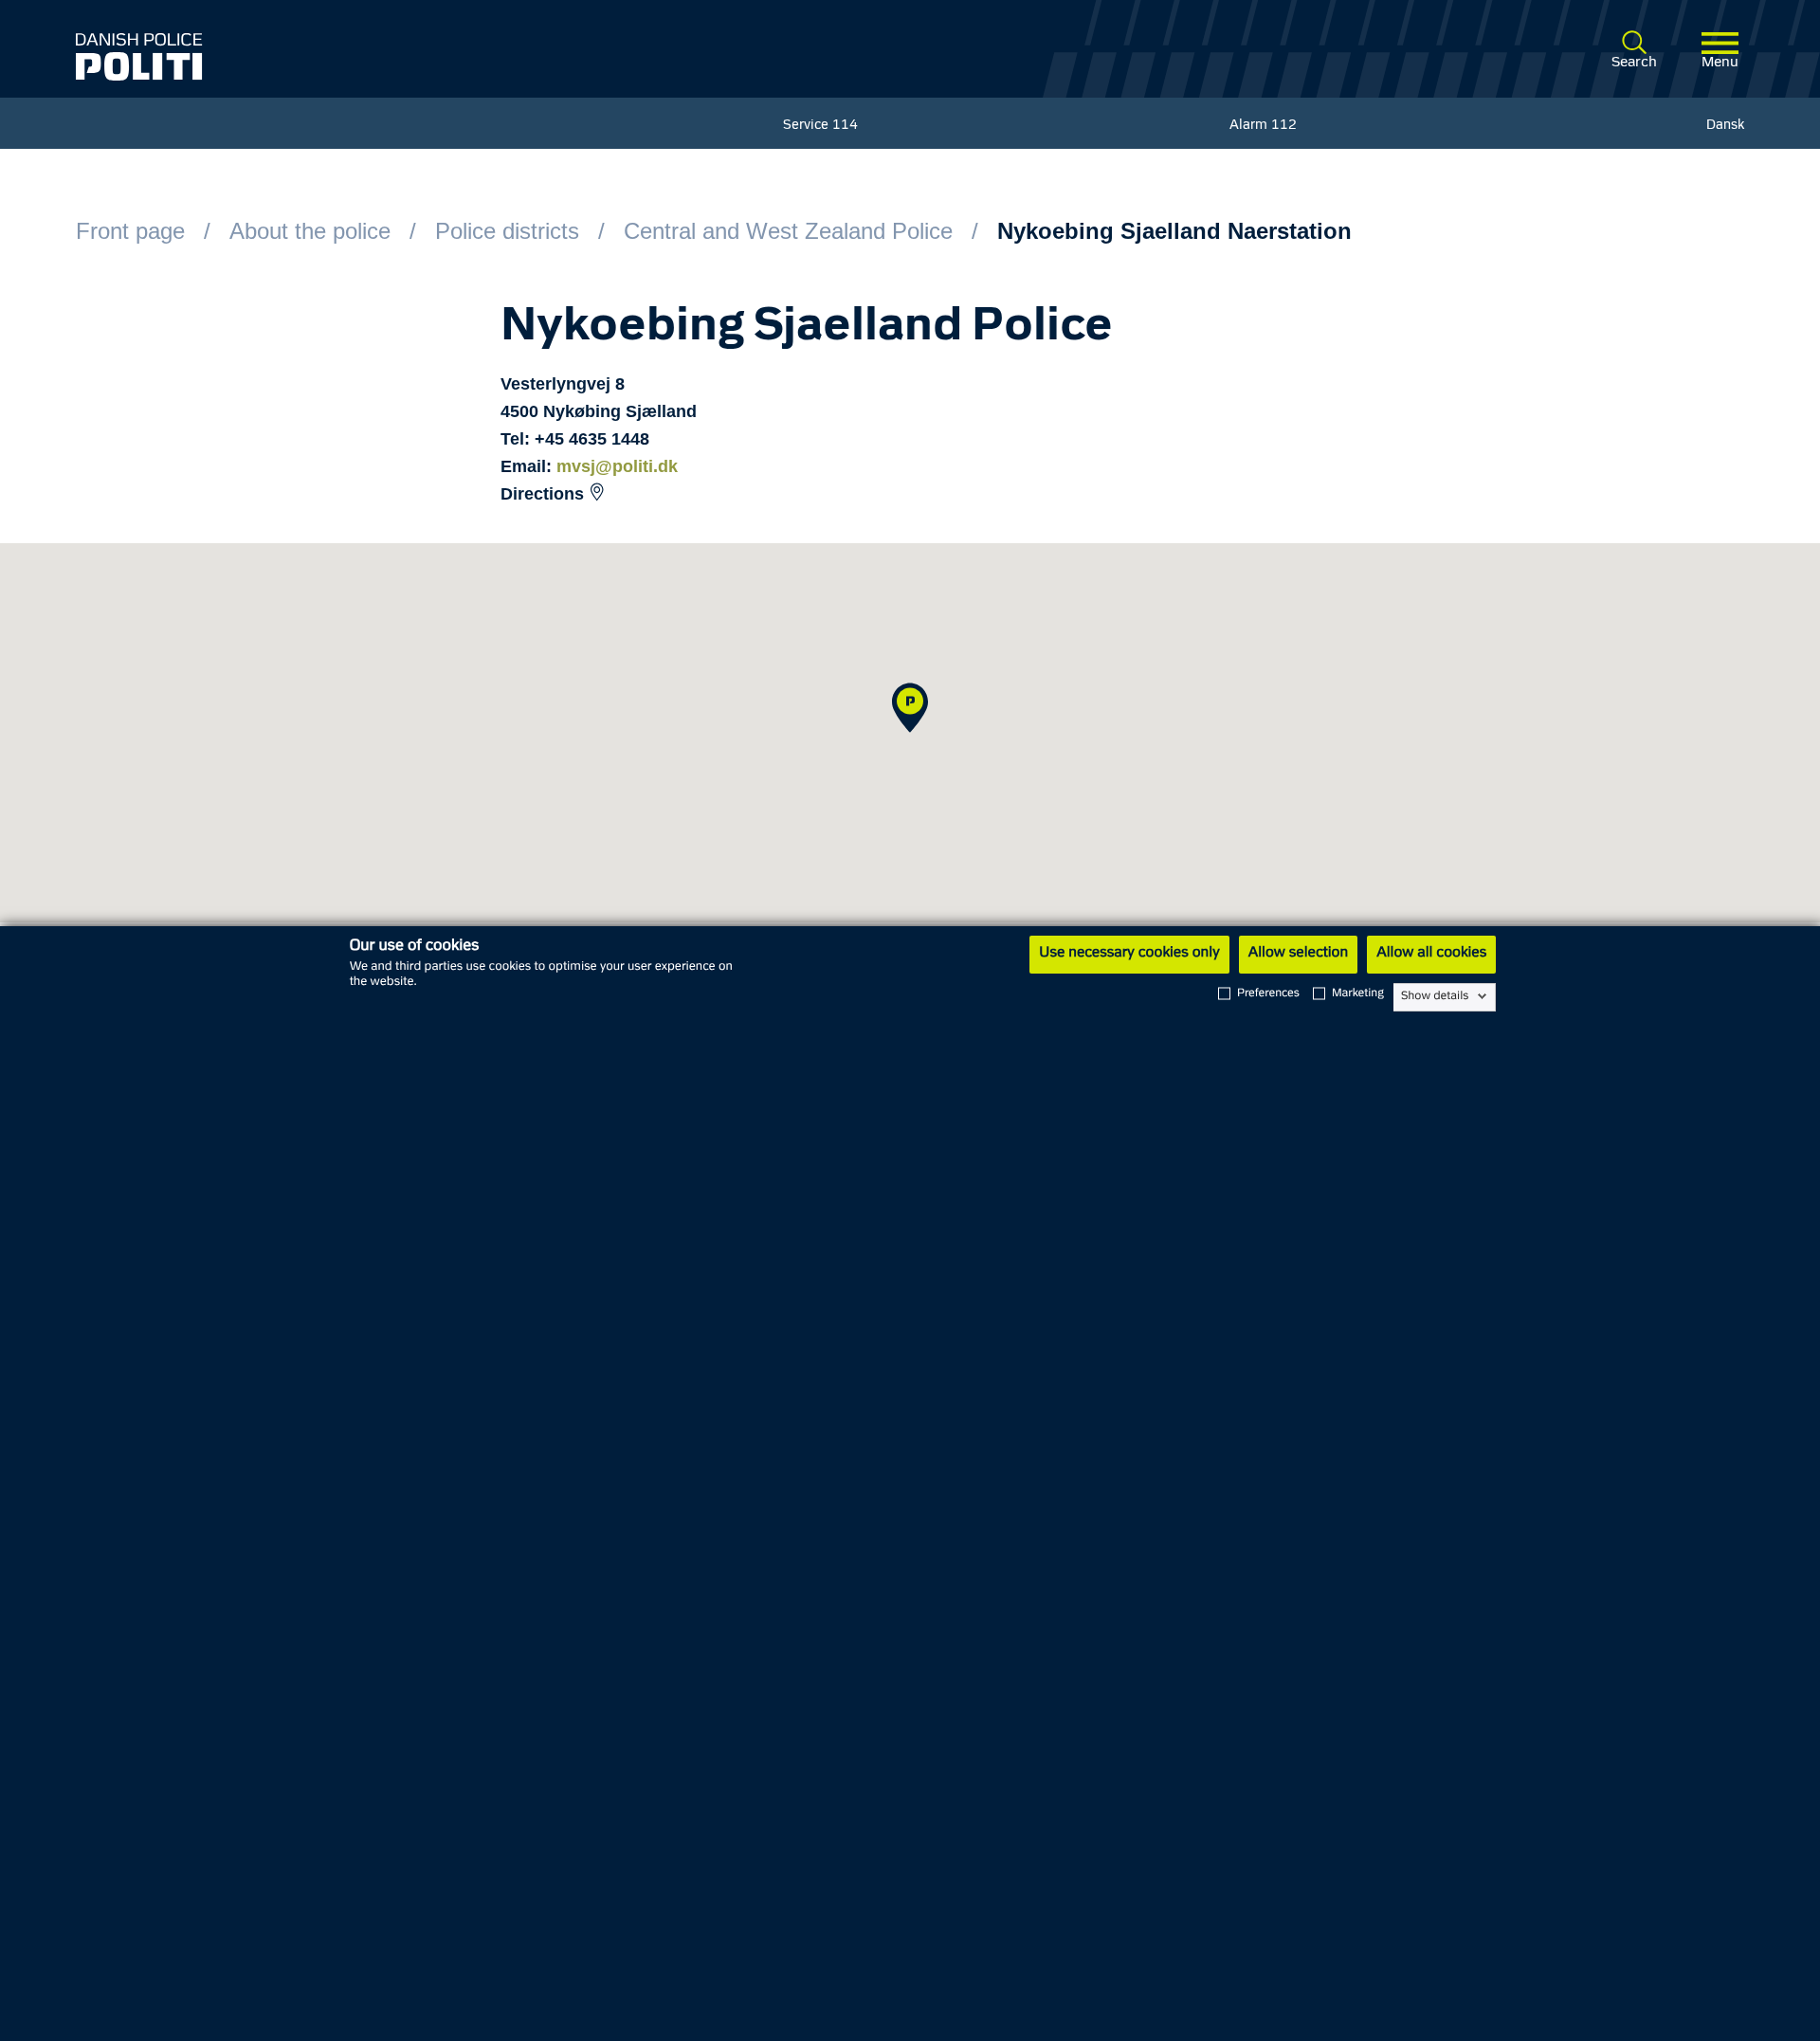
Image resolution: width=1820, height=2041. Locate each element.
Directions (542, 494)
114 (845, 126)
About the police (310, 231)
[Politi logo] (415, 57)
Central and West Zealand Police (788, 231)
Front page (130, 231)
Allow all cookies (1431, 954)
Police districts (507, 231)
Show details (1435, 996)
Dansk (1725, 126)
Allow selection (1298, 954)
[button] (910, 708)
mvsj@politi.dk (617, 466)
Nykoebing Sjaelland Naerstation (1174, 231)
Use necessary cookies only (1129, 954)
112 (1284, 126)
